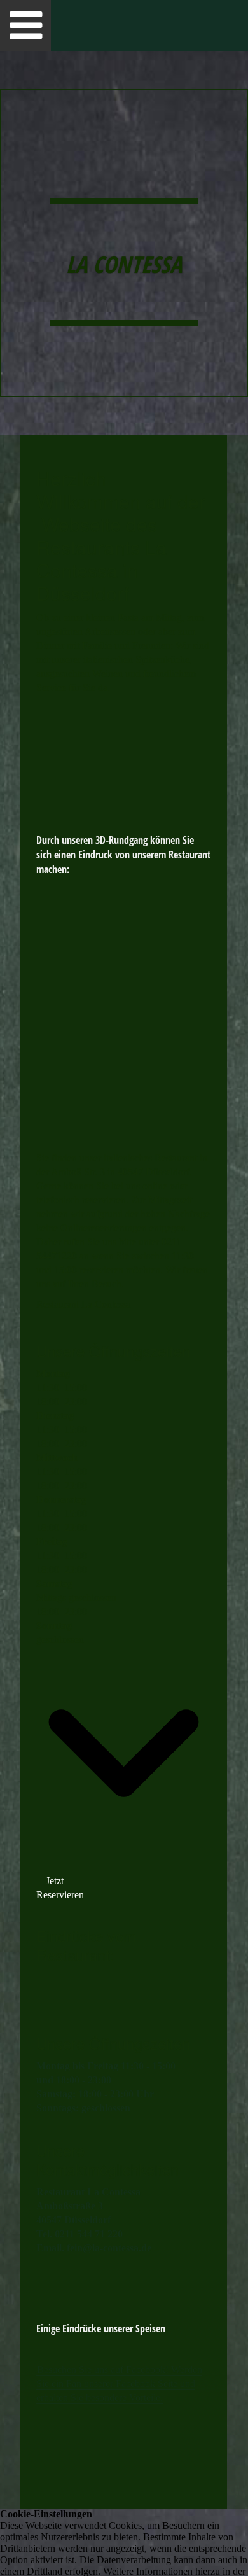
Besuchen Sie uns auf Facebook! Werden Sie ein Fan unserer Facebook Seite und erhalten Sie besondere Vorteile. (119, 2383)
